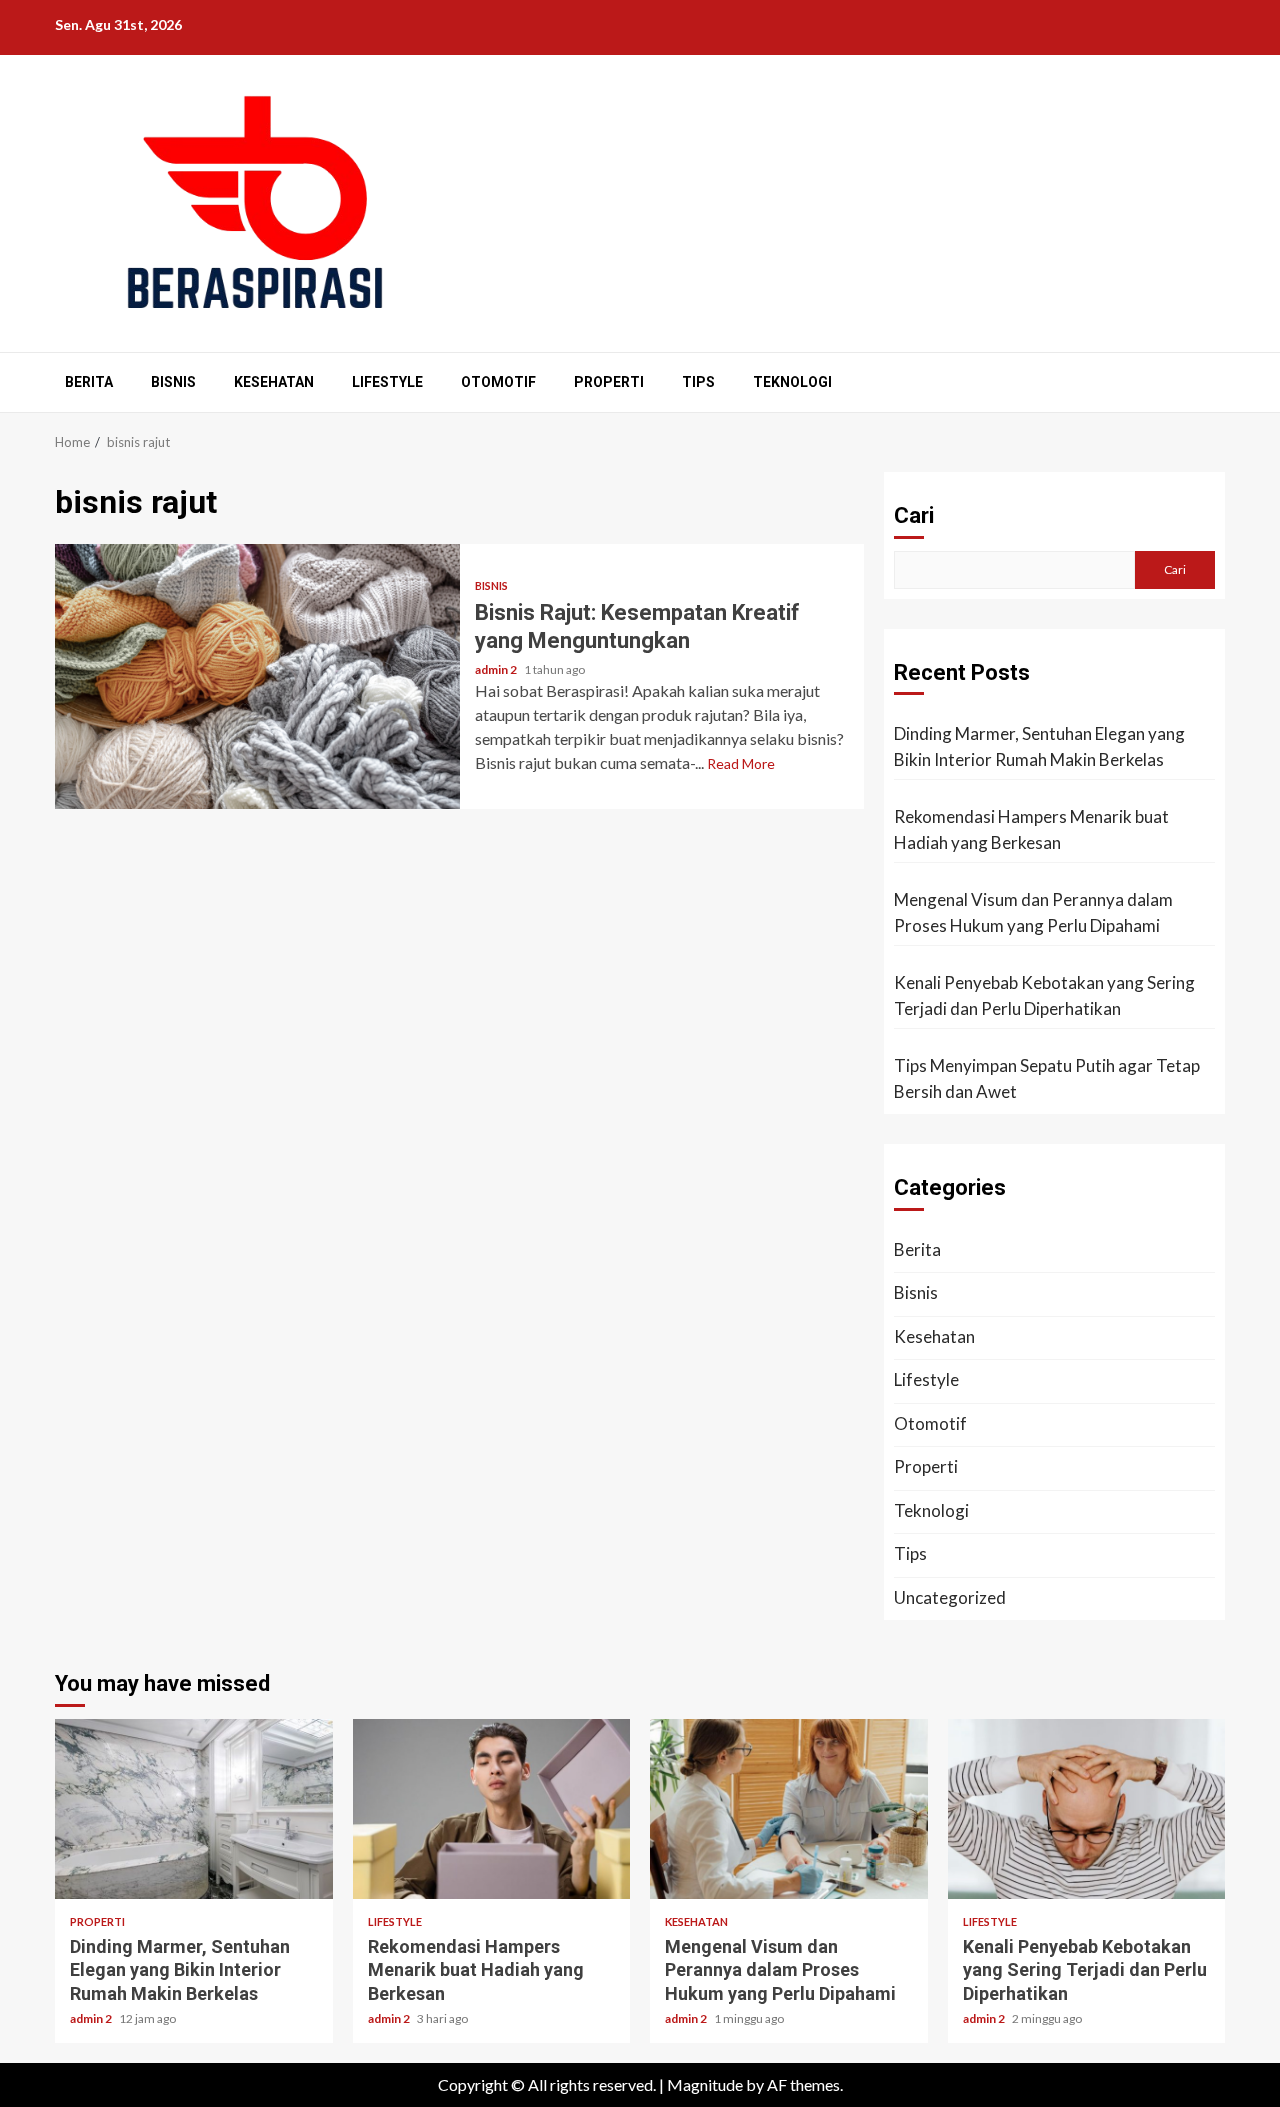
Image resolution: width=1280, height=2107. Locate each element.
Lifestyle (387, 382)
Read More (741, 763)
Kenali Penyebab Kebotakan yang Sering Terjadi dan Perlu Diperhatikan (1044, 995)
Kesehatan (274, 382)
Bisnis (173, 382)
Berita (89, 382)
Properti (609, 382)
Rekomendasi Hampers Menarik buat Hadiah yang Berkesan (1031, 829)
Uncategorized (950, 1597)
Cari (914, 515)
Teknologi (792, 382)
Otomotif (498, 382)
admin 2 (497, 669)
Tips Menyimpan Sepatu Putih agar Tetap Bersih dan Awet (1047, 1078)
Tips (698, 382)
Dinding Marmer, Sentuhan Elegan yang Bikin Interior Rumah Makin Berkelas (1039, 746)
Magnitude (705, 2084)
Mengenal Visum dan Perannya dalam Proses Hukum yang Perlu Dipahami (1033, 912)
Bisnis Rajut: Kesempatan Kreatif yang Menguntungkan (257, 676)
